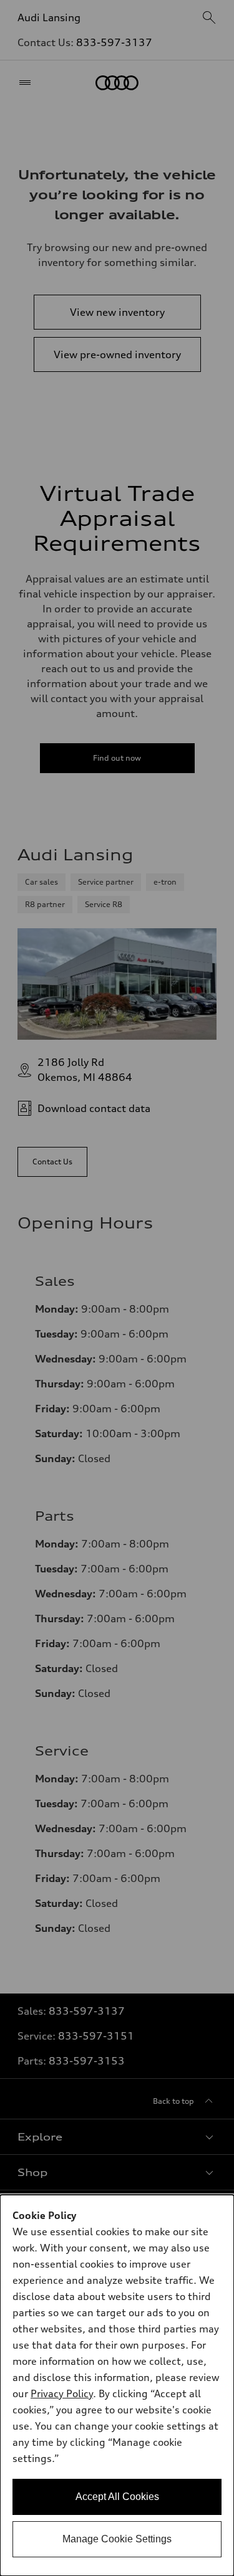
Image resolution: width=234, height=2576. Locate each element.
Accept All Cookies (117, 2497)
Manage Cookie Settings (117, 2539)
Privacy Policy (62, 2393)
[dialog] (117, 2385)
